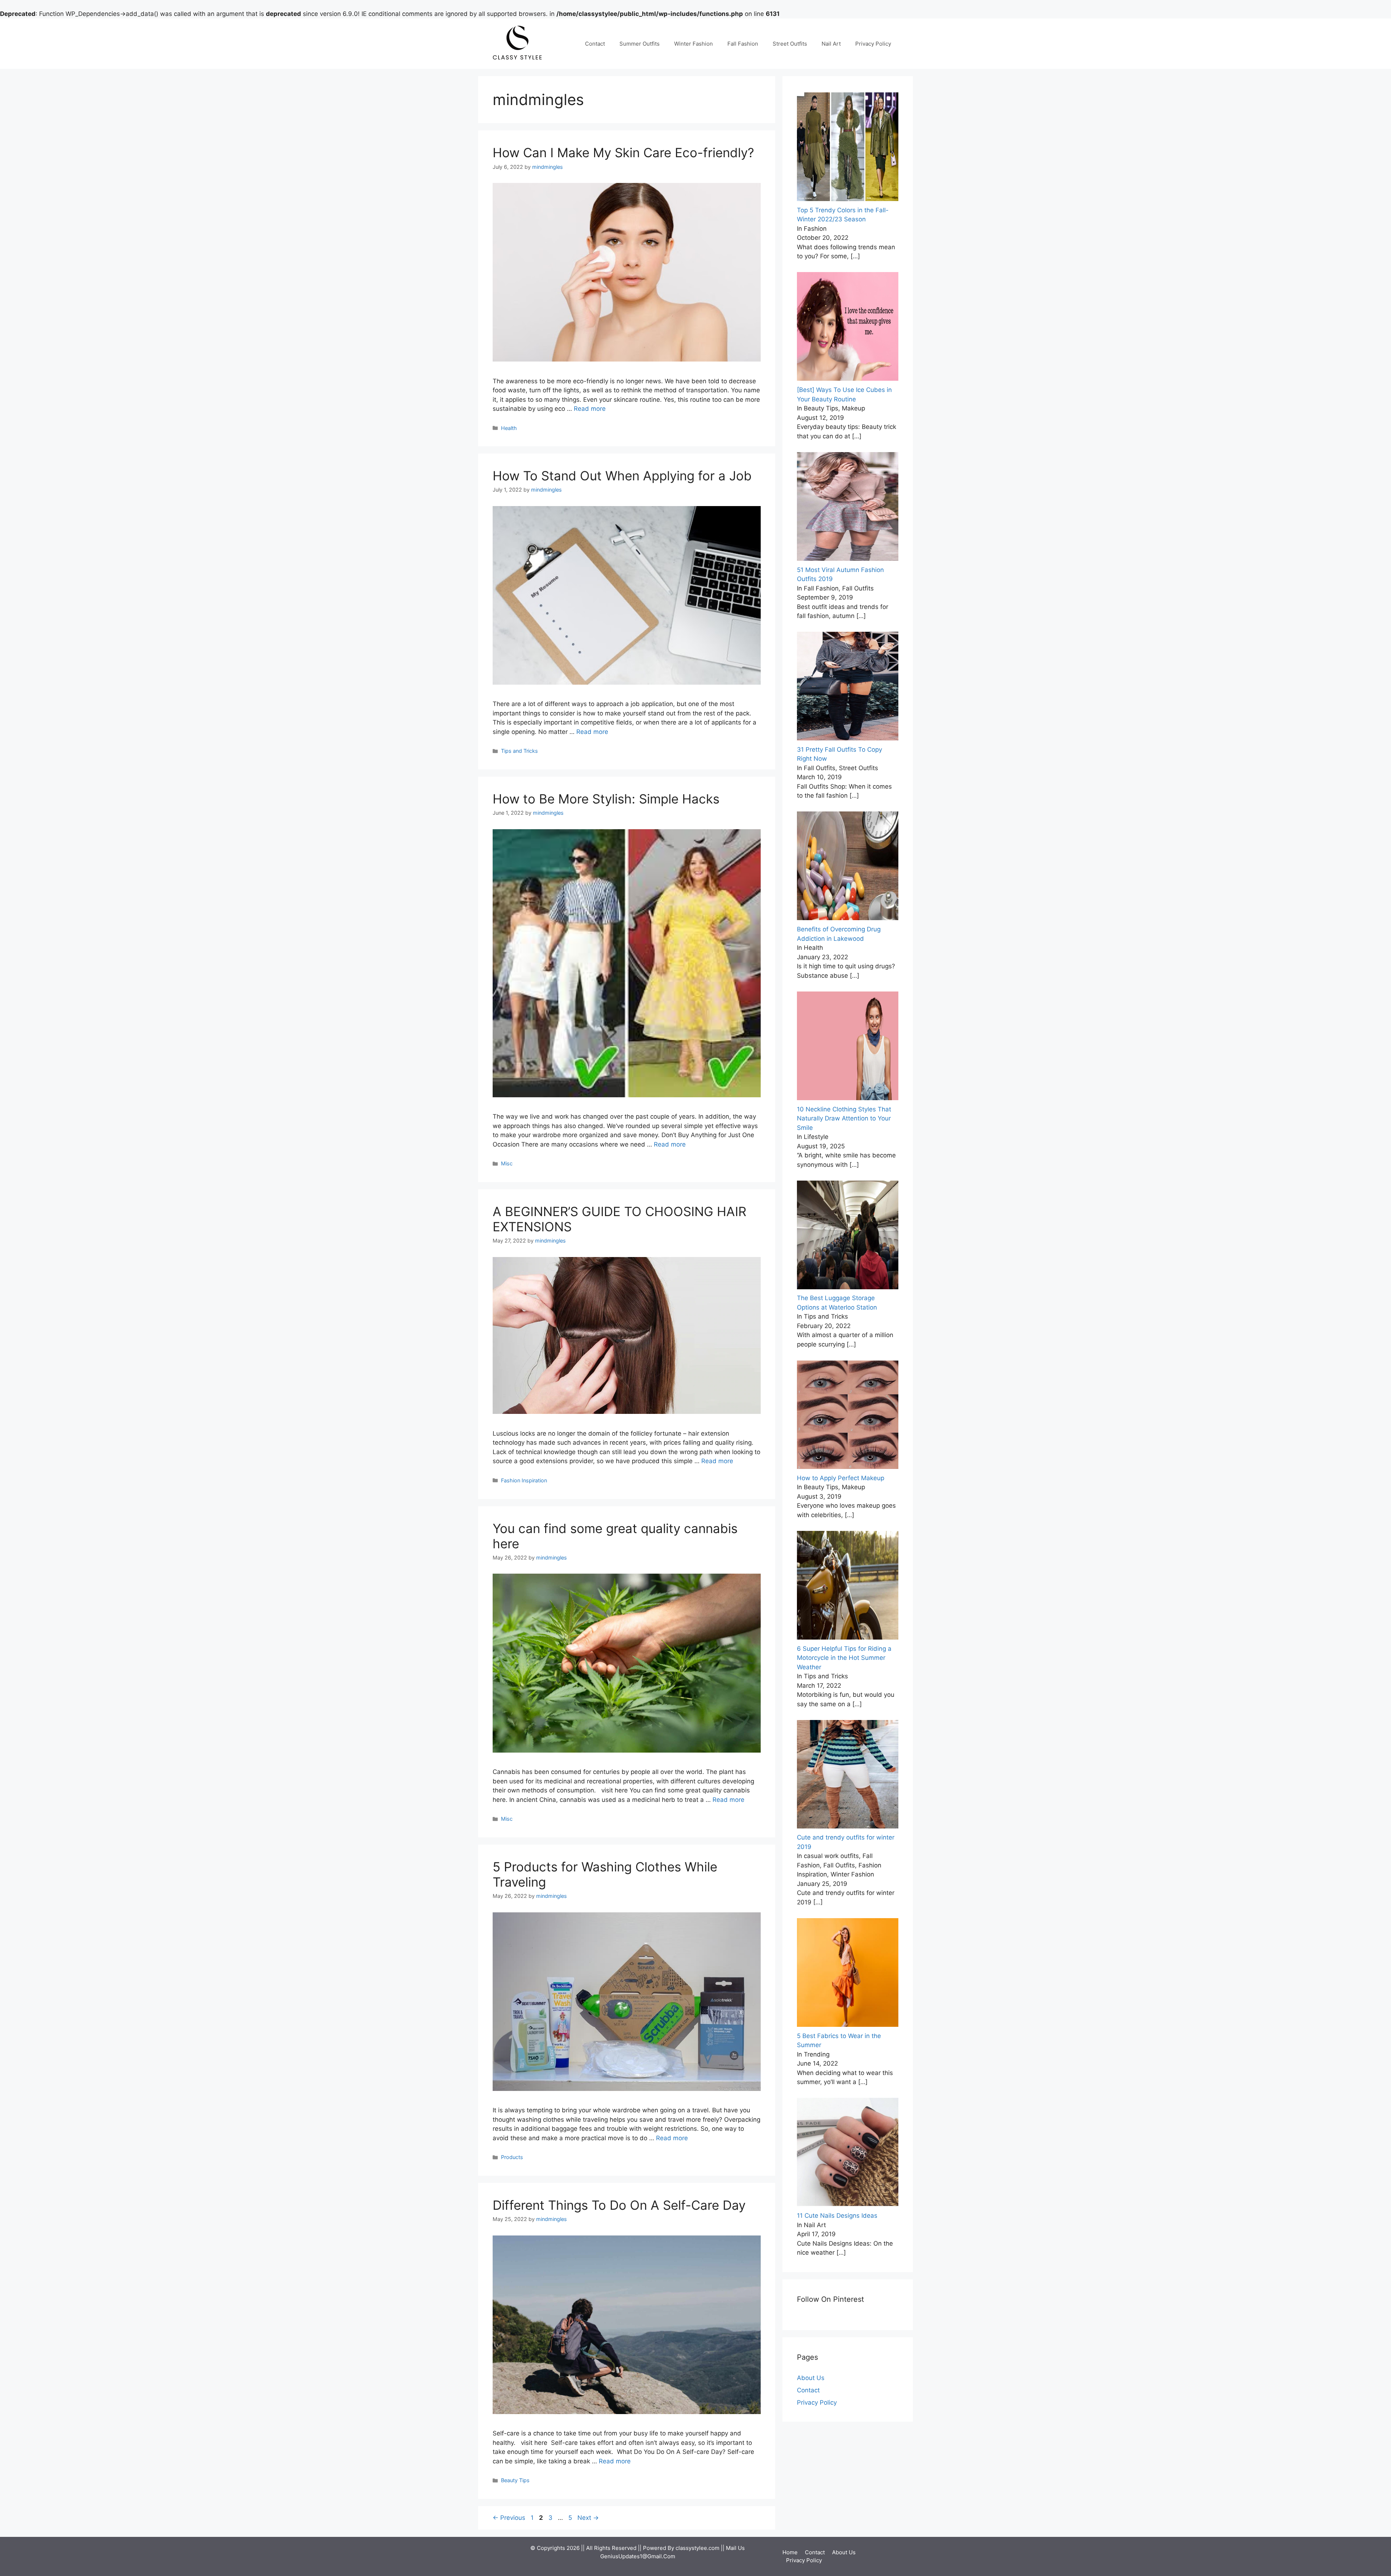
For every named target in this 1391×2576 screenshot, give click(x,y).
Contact (595, 44)
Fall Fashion (743, 44)
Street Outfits (790, 44)
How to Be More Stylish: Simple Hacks (606, 799)
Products (512, 2157)
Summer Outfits (640, 44)
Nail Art (831, 44)
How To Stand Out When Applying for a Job (622, 476)
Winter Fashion (694, 44)
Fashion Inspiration (524, 1480)
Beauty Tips (515, 2480)
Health (509, 428)
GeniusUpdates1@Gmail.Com (638, 2556)
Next (588, 2518)
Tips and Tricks (519, 751)
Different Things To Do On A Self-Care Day (619, 2205)
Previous (509, 2518)
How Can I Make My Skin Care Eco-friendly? (623, 153)
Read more (590, 409)
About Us (811, 2378)
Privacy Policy (873, 44)
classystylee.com (697, 2548)
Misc (507, 1163)
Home (790, 2552)
